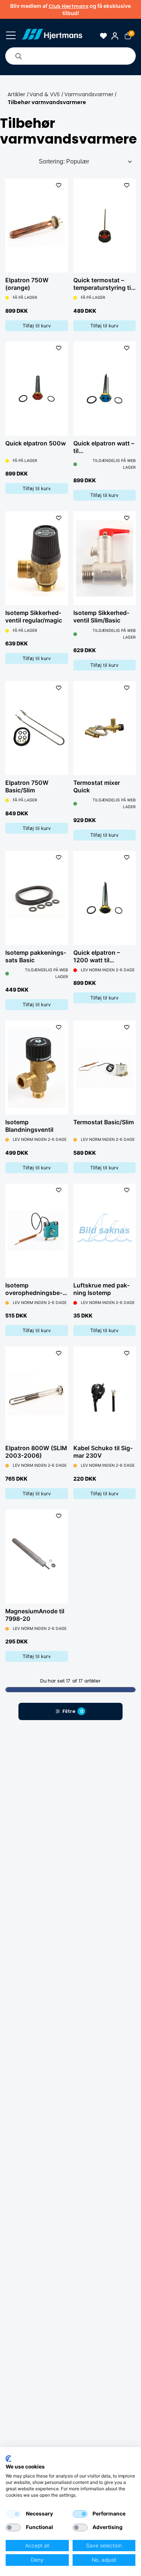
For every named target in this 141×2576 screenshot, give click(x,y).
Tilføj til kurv (37, 326)
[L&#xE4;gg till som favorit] (59, 185)
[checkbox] (13, 2514)
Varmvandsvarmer (89, 94)
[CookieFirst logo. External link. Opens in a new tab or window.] (8, 2459)
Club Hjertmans (68, 6)
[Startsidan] (52, 36)
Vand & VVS (45, 94)
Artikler (16, 94)
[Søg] (18, 56)
